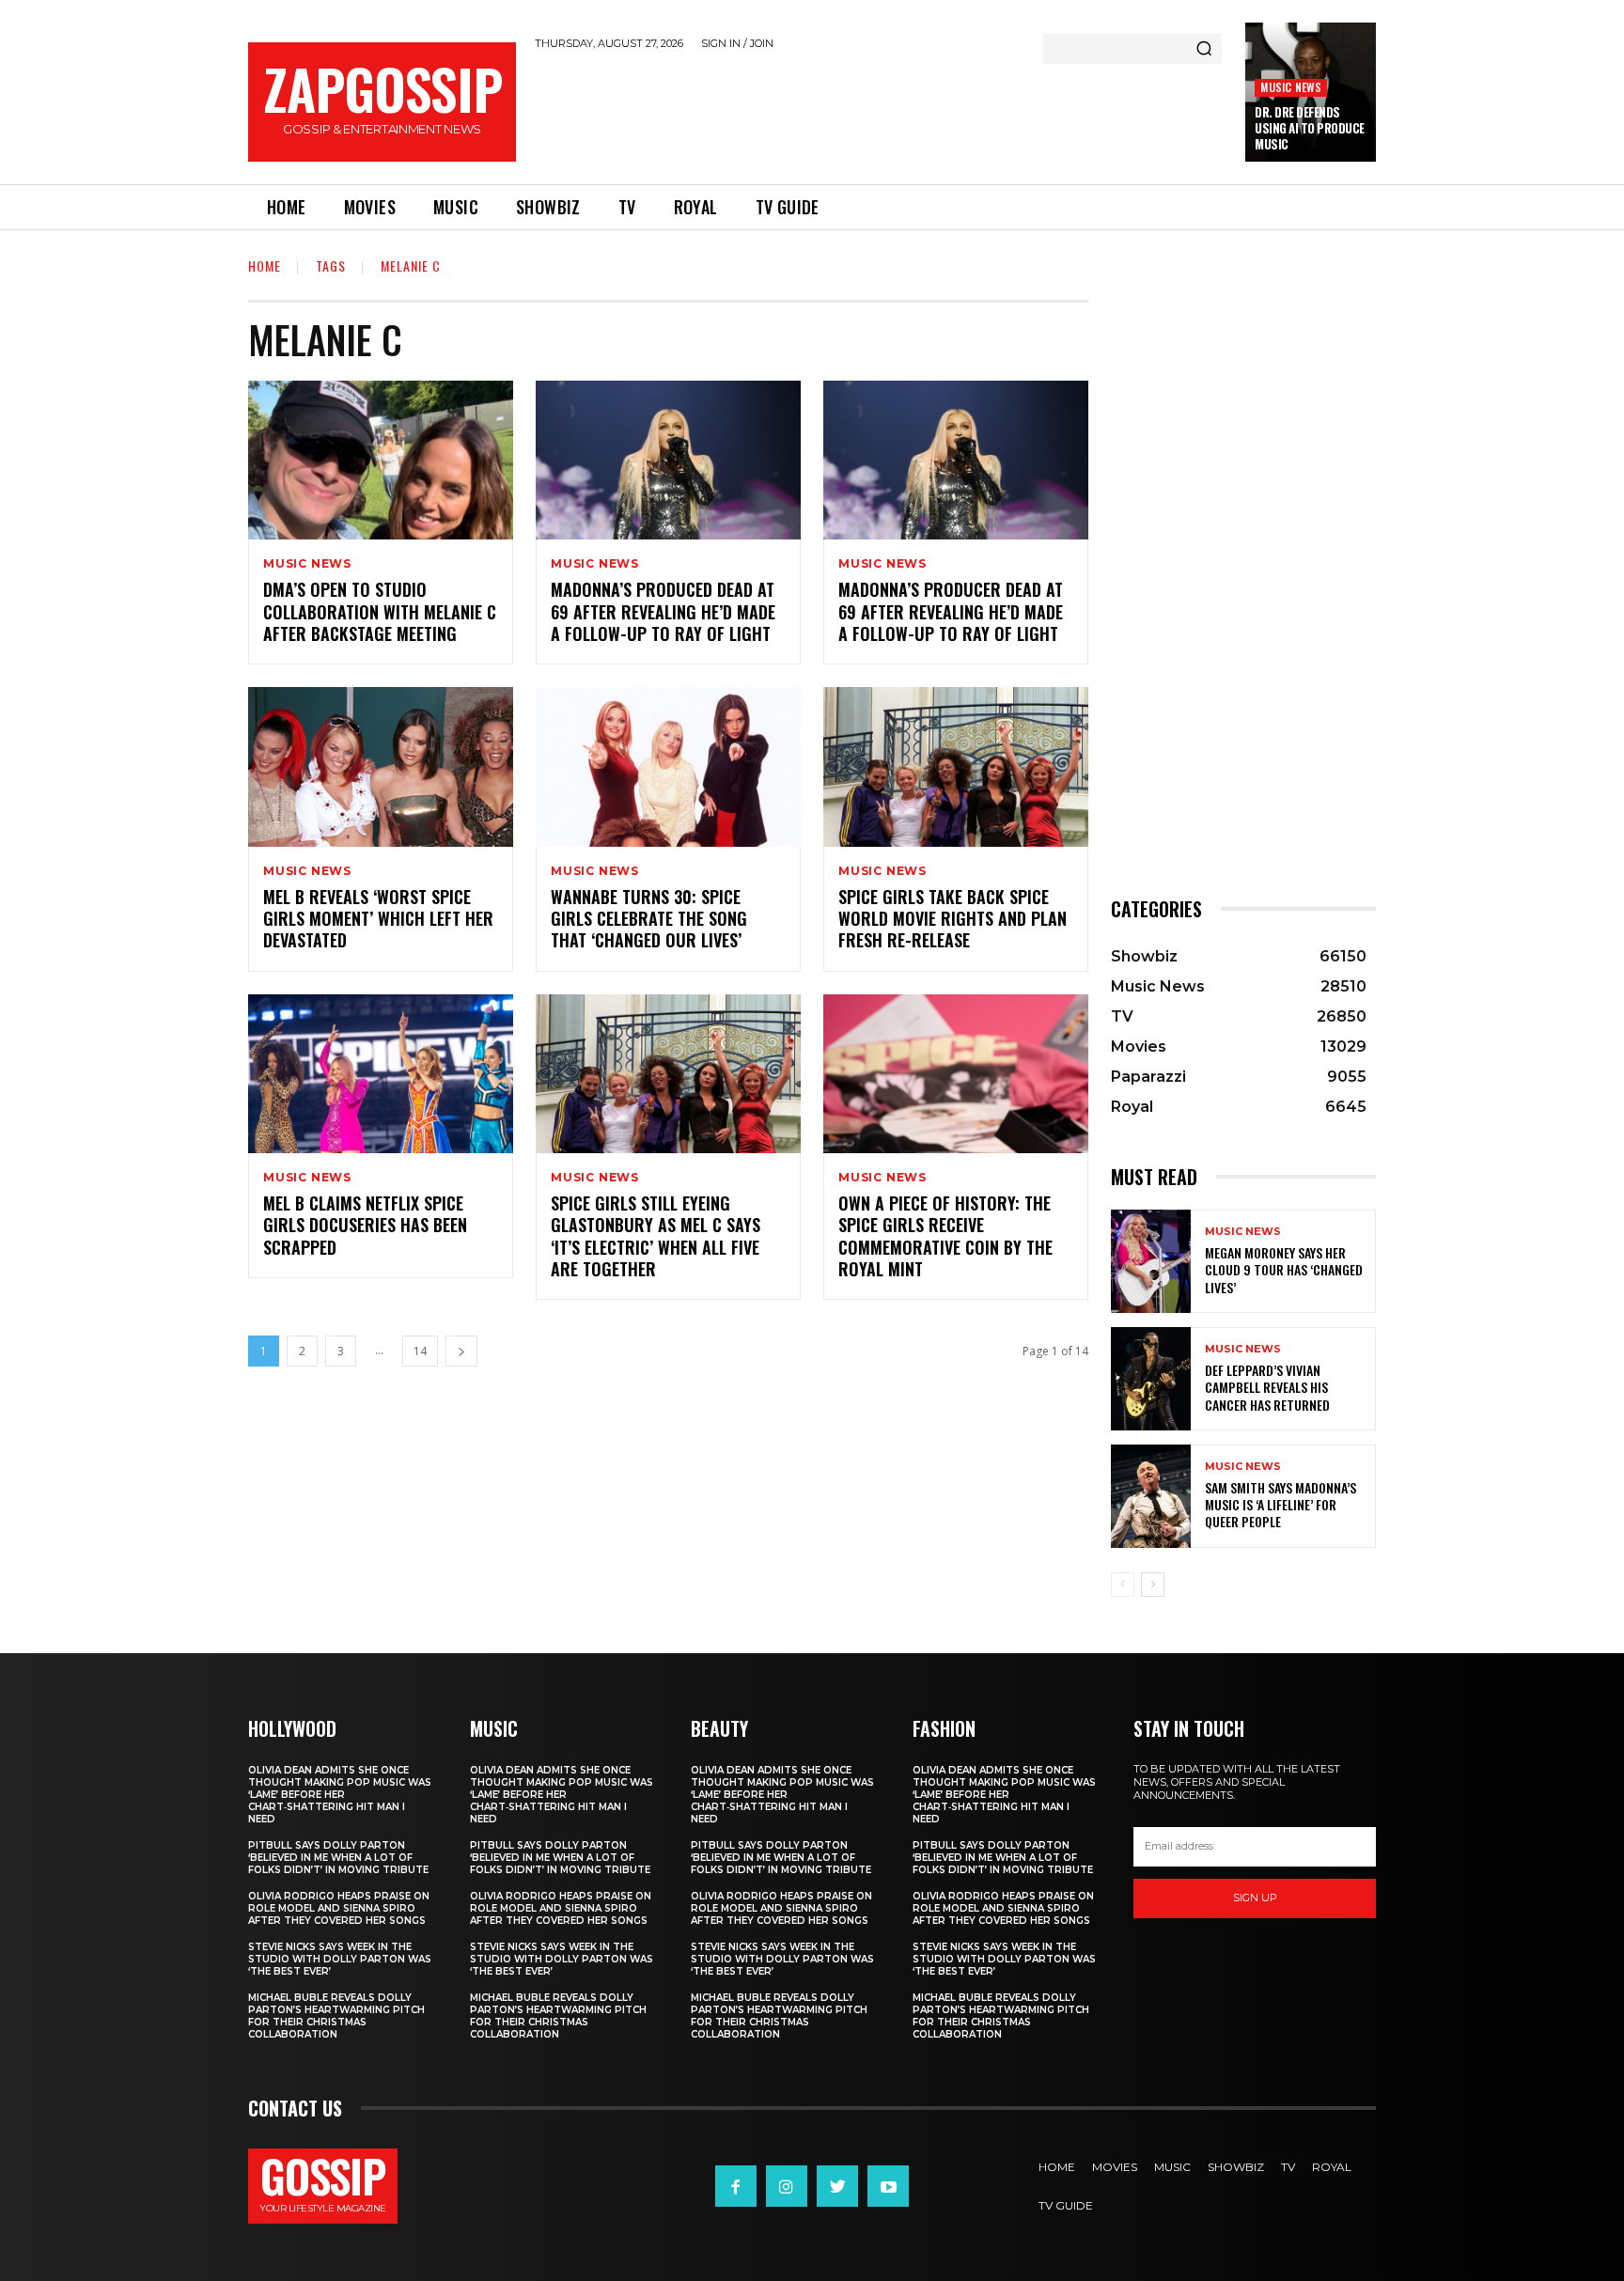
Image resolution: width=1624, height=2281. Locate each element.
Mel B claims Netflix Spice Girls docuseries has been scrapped (365, 1225)
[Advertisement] (881, 114)
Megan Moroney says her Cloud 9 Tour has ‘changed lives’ (1284, 1269)
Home (265, 266)
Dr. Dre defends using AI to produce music (1310, 128)
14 (420, 1351)
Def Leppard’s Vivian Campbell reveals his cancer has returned (1267, 1387)
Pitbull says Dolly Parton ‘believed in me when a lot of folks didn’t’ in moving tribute (338, 1858)
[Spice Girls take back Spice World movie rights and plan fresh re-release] (956, 766)
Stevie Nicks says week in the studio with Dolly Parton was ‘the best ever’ (340, 1959)
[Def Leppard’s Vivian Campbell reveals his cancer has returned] (1151, 1379)
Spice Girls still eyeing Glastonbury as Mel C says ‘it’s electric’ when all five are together (656, 1236)
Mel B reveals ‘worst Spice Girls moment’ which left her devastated (378, 919)
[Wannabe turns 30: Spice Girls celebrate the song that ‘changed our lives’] (668, 766)
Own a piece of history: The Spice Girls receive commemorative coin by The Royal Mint (945, 1236)
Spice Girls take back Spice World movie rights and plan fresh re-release (953, 919)
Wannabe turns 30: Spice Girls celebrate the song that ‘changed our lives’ (649, 919)
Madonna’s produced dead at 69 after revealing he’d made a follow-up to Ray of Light (663, 611)
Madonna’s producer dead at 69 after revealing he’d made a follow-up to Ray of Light (951, 611)
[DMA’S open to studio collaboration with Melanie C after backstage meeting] (381, 460)
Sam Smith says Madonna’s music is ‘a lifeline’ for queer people (1280, 1504)
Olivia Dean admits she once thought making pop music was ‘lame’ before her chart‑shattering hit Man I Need (340, 1795)
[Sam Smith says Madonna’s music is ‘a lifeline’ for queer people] (1151, 1496)
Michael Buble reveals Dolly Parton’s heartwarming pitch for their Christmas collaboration (336, 2016)
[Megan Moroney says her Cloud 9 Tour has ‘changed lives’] (1151, 1261)
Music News (1291, 87)
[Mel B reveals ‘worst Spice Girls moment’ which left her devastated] (381, 766)
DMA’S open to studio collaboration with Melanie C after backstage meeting (380, 611)
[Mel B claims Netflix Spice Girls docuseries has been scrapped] (381, 1074)
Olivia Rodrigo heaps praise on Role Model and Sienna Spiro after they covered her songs (339, 1908)
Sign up (1255, 1898)
